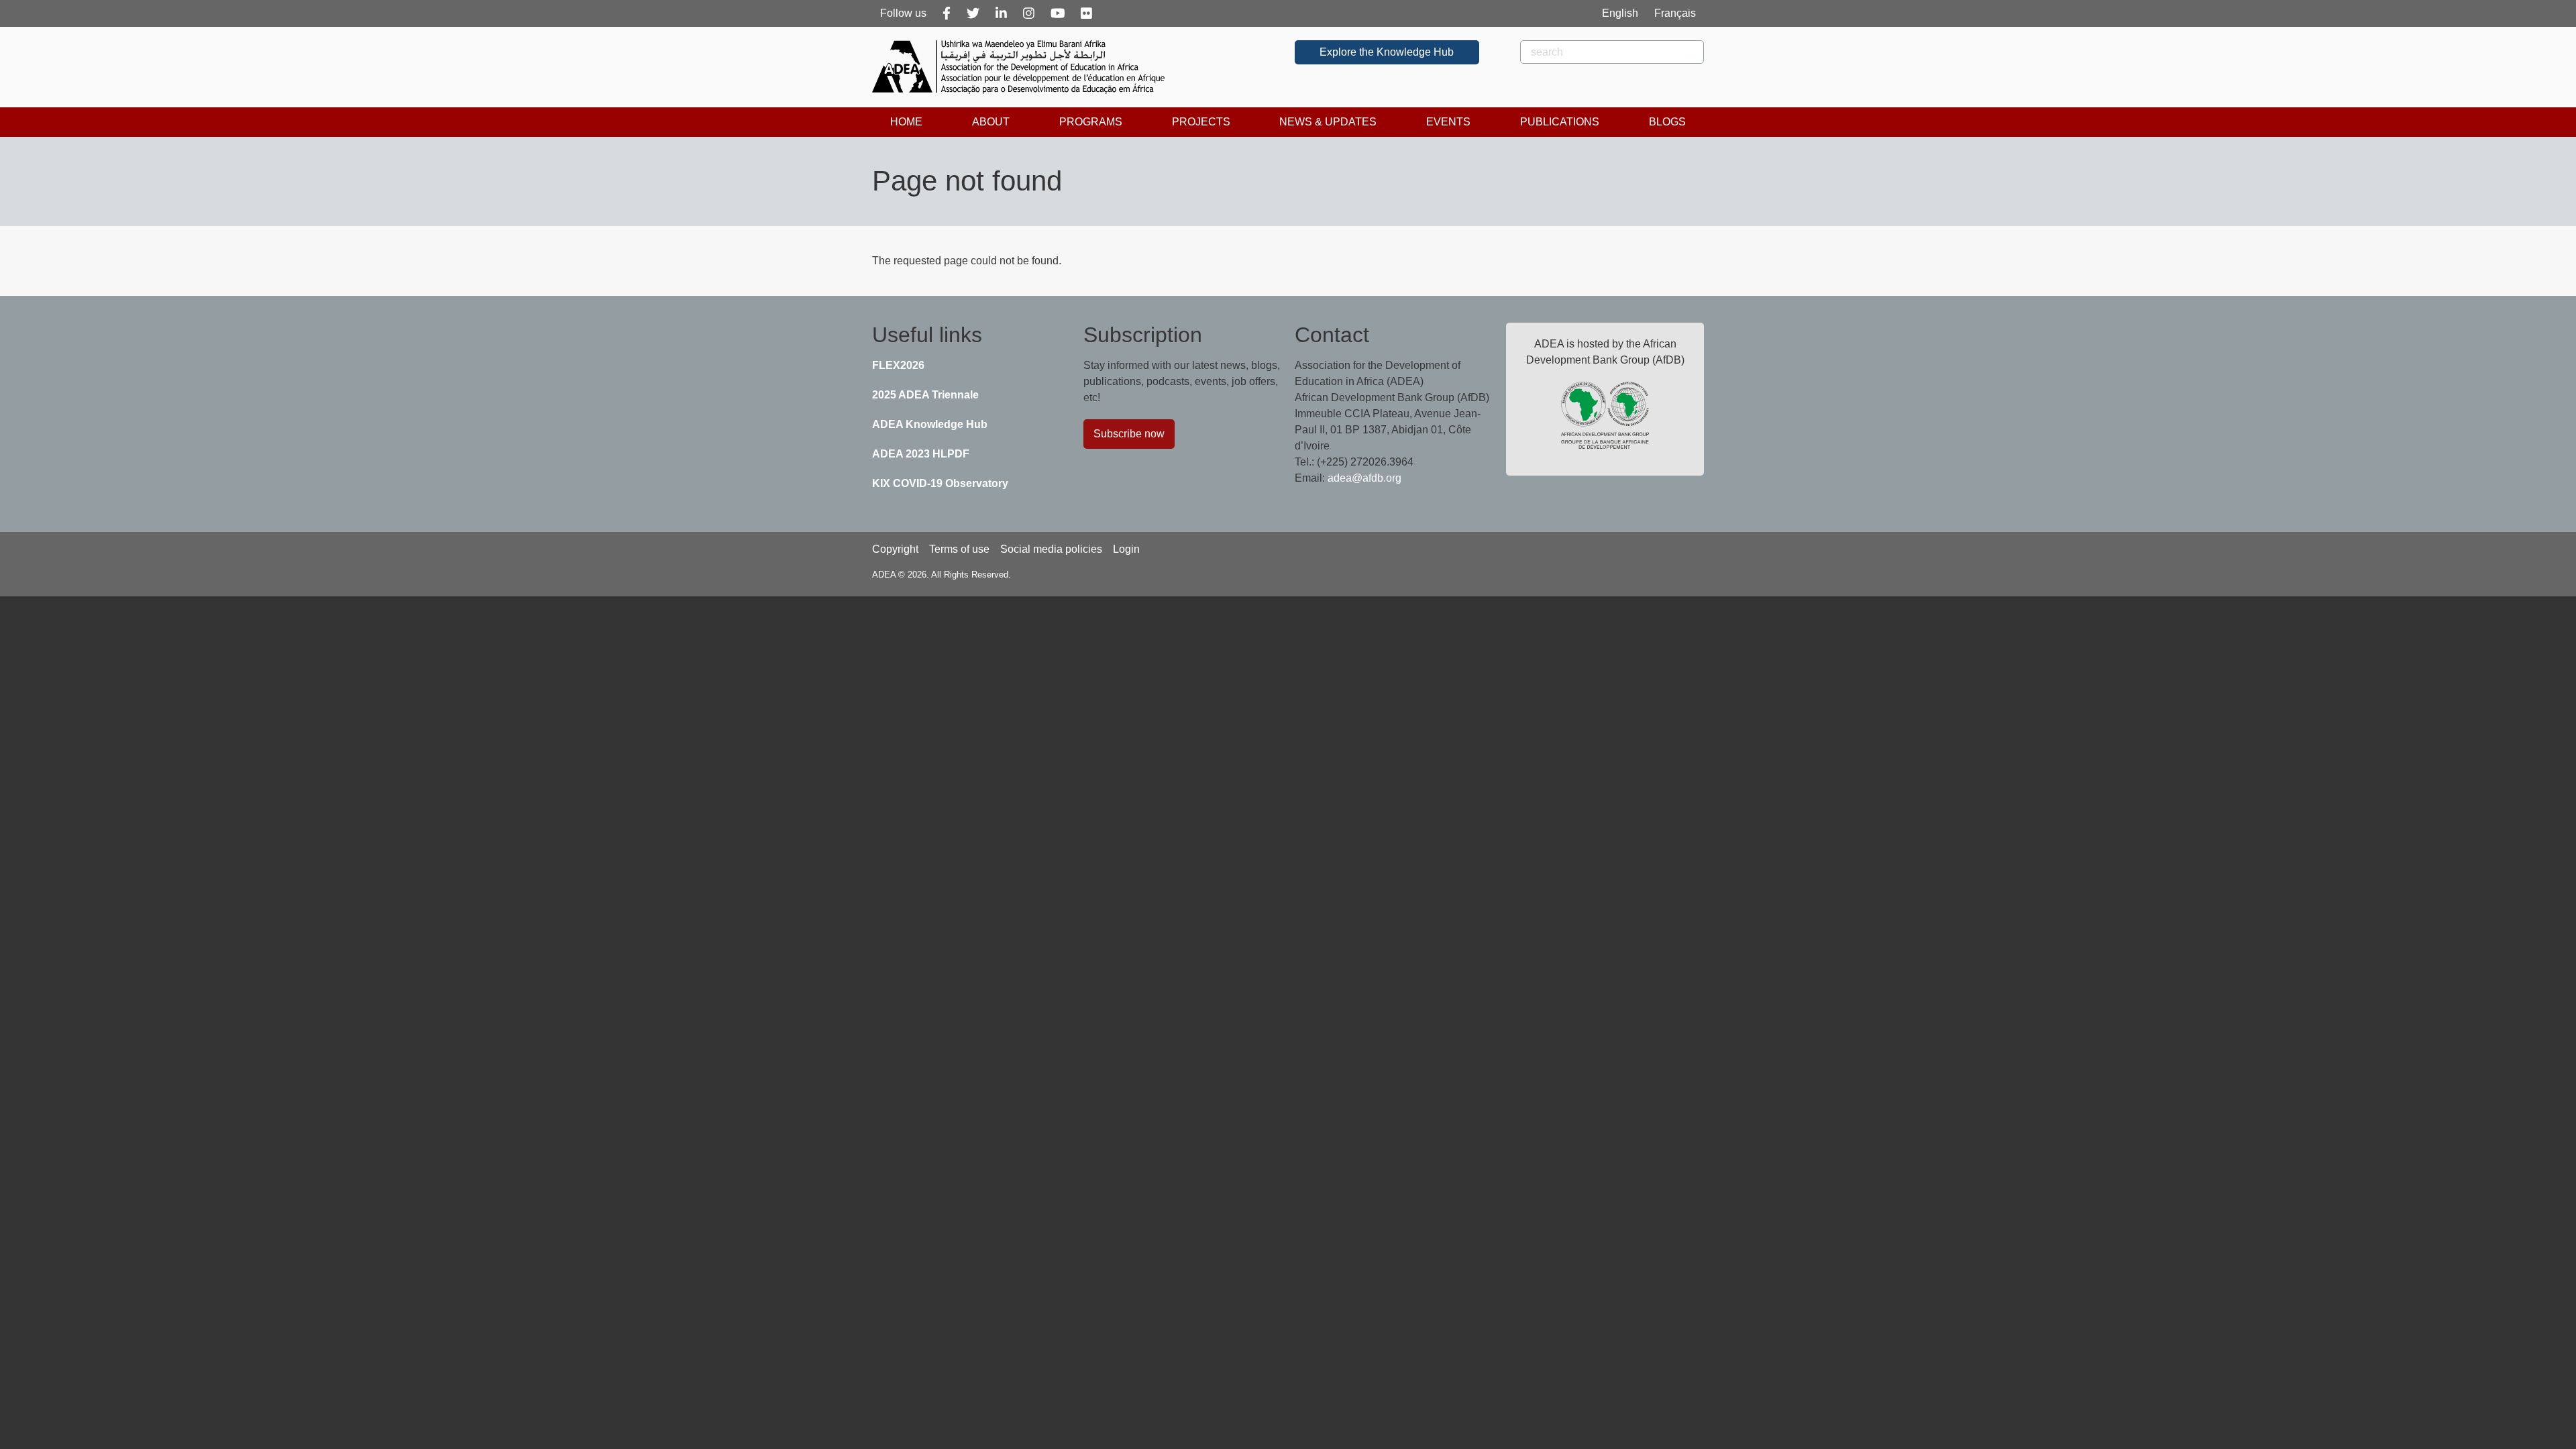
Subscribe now (1129, 434)
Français (1675, 13)
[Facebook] (947, 13)
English (1620, 13)
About (991, 122)
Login (1126, 549)
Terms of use (959, 549)
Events (1448, 122)
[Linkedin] (1001, 13)
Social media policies (1051, 549)
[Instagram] (1029, 13)
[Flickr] (1086, 13)
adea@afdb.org (1364, 478)
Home (906, 122)
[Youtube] (1058, 13)
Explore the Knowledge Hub (1387, 52)
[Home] (1024, 67)
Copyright (895, 549)
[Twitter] (973, 13)
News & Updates (1328, 122)
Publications (1560, 122)
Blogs (1667, 122)
